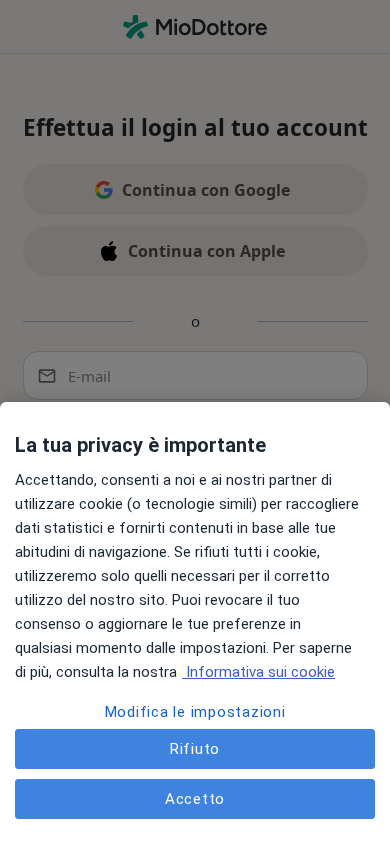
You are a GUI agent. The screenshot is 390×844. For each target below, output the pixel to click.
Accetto (195, 799)
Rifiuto (195, 749)
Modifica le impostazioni (195, 712)
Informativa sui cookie (258, 672)
